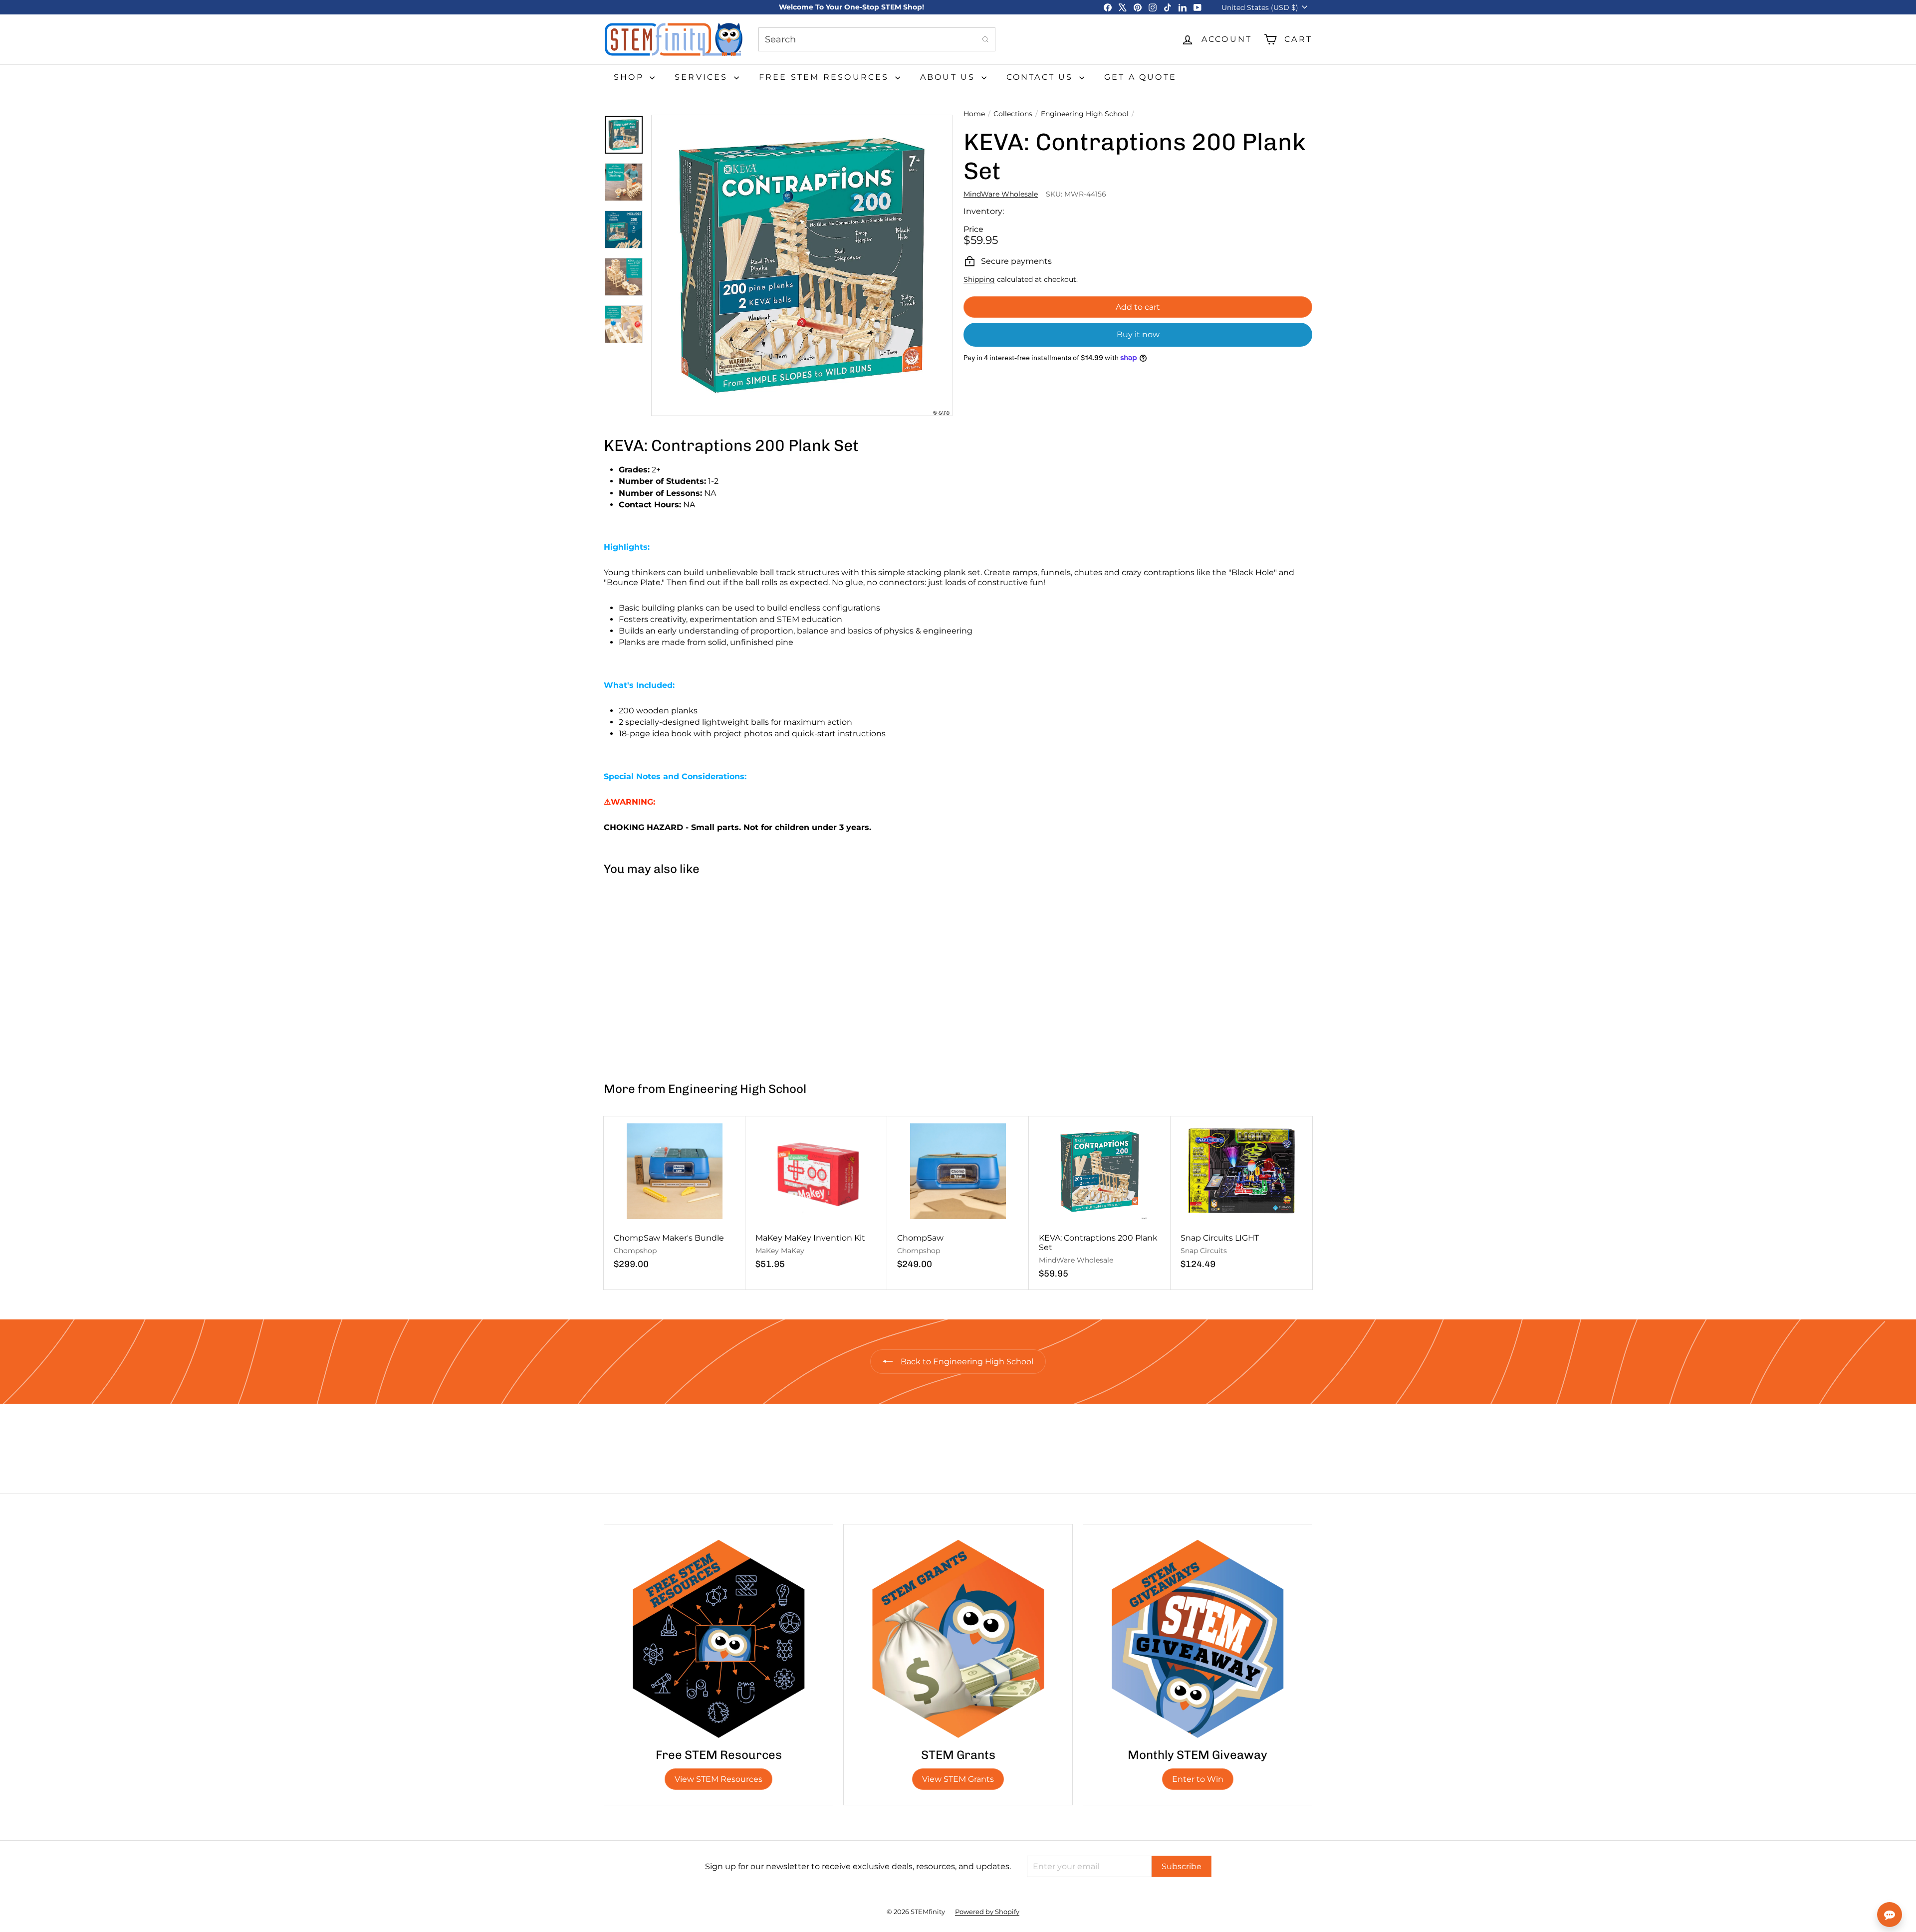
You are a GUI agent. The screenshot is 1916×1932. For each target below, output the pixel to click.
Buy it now (1138, 334)
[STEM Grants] (958, 1639)
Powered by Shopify (987, 1912)
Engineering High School (1085, 114)
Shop (630, 77)
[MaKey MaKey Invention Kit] (816, 1198)
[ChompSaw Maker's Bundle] (675, 1198)
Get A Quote (1140, 77)
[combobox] (877, 39)
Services (703, 77)
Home (974, 114)
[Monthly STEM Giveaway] (1197, 1639)
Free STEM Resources (826, 77)
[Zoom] (802, 265)
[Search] (985, 39)
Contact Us (1042, 77)
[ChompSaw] (958, 1198)
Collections (1013, 114)
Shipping (979, 279)
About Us (950, 77)
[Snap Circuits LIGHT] (1241, 1198)
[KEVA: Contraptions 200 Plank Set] (663, 974)
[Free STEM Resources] (718, 1639)
